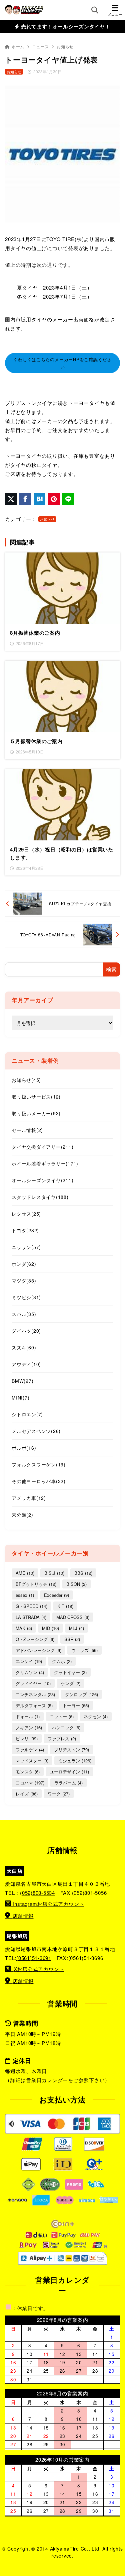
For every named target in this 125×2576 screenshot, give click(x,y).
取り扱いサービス (36, 1097)
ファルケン (30, 1749)
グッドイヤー (33, 1683)
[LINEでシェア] (68, 499)
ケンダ (70, 1683)
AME (25, 1573)
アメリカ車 (29, 1498)
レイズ (27, 1794)
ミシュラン (75, 1761)
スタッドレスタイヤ (40, 1197)
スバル (24, 1314)
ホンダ (24, 1264)
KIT (65, 1606)
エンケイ (29, 1661)
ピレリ (27, 1738)
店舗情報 (23, 1916)
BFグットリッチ (36, 1584)
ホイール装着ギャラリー (45, 1163)
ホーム (18, 46)
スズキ (24, 1347)
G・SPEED (31, 1606)
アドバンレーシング (38, 1650)
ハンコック (66, 1727)
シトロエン (27, 1414)
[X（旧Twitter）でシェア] (11, 499)
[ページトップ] (117, 2551)
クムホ (62, 1661)
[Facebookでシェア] (25, 499)
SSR (72, 1639)
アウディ (26, 1364)
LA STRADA (31, 1617)
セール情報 (27, 1130)
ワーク (59, 1794)
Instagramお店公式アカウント (48, 1904)
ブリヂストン (71, 1749)
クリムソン (30, 1672)
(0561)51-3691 (34, 1958)
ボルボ (24, 1448)
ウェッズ (84, 1650)
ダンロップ (81, 1694)
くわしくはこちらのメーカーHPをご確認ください (62, 363)
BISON (76, 1584)
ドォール (28, 1716)
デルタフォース (34, 1705)
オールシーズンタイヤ (42, 1180)
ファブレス (62, 1738)
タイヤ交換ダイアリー (42, 1147)
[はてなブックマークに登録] (39, 499)
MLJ (76, 1628)
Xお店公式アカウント (39, 1969)
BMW (22, 1381)
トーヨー (76, 1705)
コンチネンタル (35, 1694)
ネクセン (96, 1716)
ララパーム (68, 1783)
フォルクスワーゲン (39, 1464)
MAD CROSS (73, 1617)
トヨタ (25, 1230)
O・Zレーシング (35, 1639)
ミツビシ (26, 1297)
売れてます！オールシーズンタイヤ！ (65, 26)
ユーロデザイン (69, 1772)
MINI (20, 1398)
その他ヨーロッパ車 (39, 1481)
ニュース (40, 46)
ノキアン (29, 1727)
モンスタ (28, 1772)
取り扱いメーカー (36, 1113)
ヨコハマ (30, 1783)
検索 (111, 969)
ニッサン (26, 1247)
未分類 (22, 1515)
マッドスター (32, 1761)
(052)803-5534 (37, 1893)
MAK (24, 1628)
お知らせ (65, 46)
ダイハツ (26, 1331)
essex (25, 1595)
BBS (83, 1573)
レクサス (26, 1214)
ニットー (62, 1716)
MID (50, 1628)
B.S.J (54, 1573)
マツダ (24, 1280)
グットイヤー (70, 1672)
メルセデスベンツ (36, 1431)
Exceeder (56, 1595)
